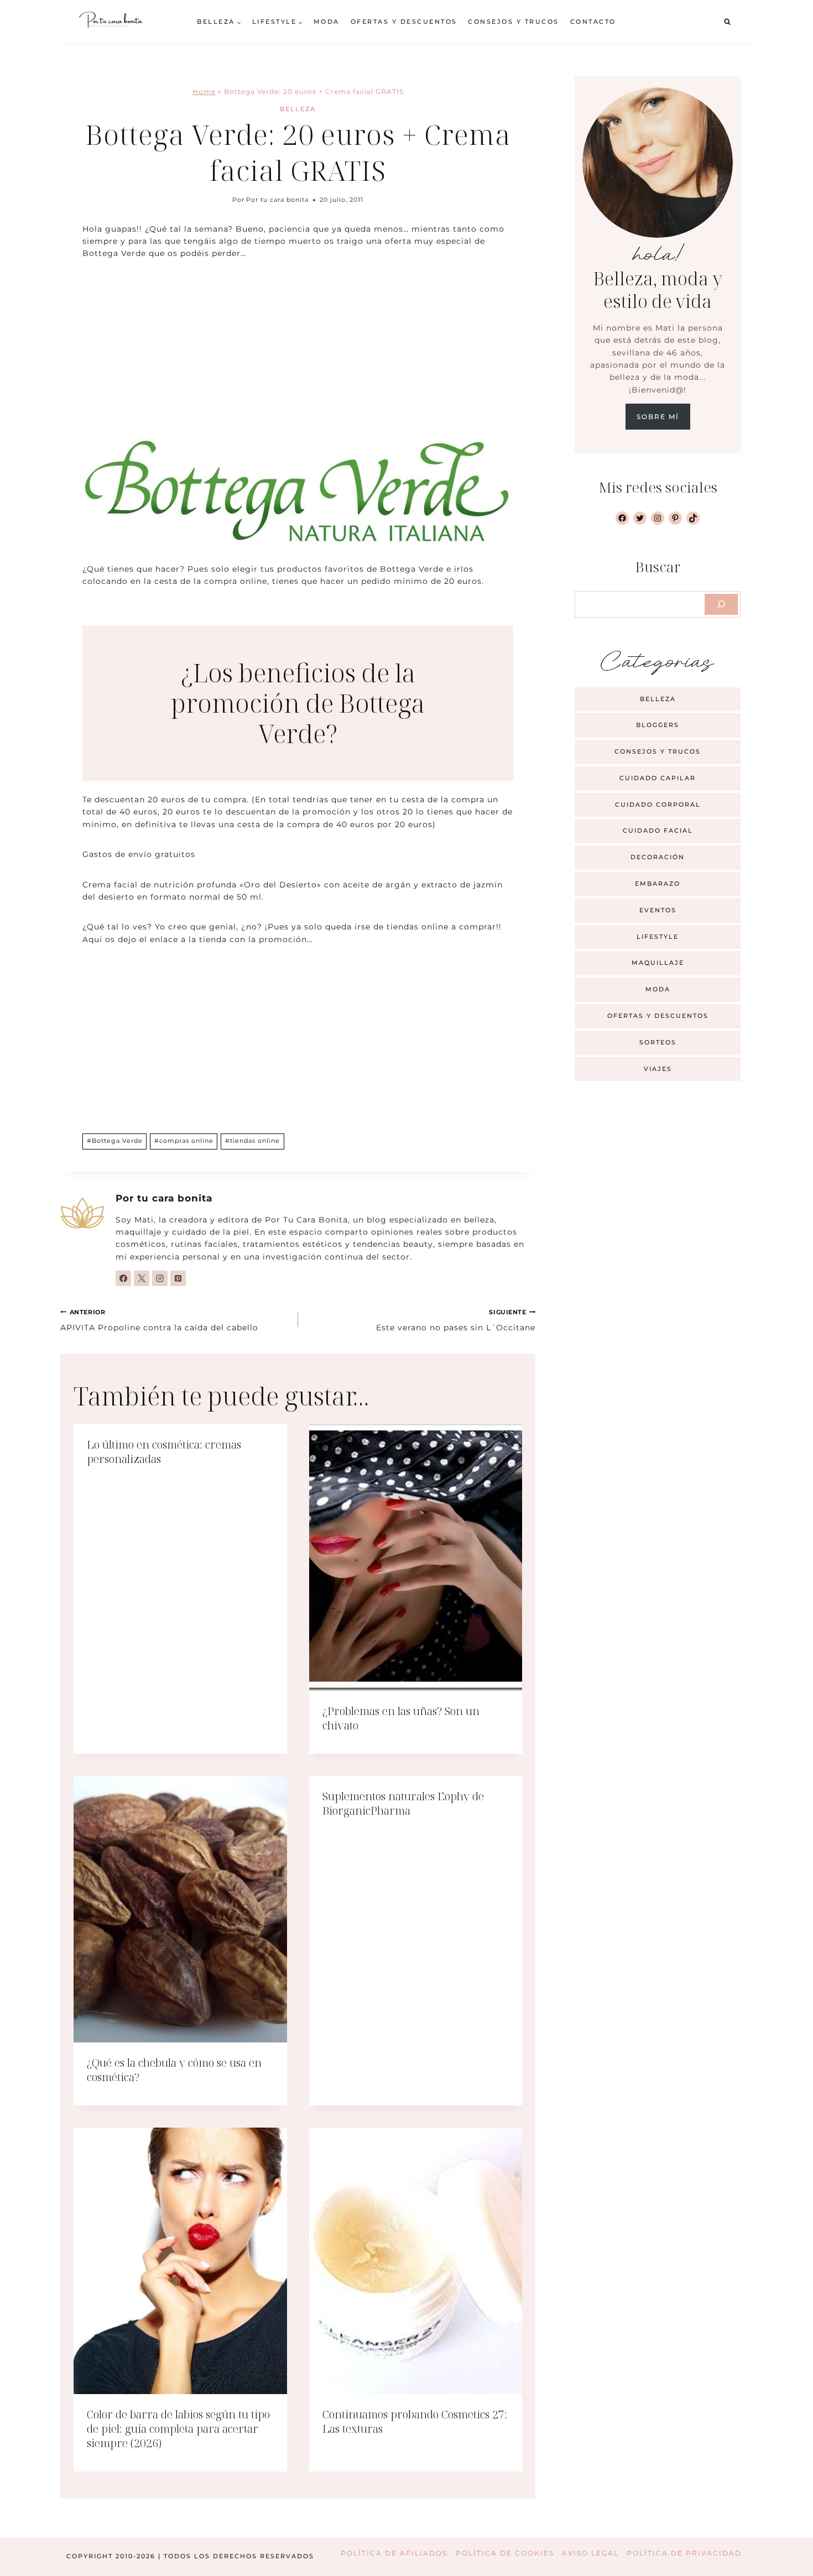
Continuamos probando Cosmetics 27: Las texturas (415, 2421)
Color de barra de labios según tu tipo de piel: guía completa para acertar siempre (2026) (178, 2429)
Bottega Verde (115, 1141)
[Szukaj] (721, 604)
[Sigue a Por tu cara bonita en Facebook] (123, 1278)
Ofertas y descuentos (404, 22)
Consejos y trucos (514, 22)
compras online (184, 1141)
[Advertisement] (298, 355)
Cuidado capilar (658, 778)
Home (204, 92)
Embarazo (658, 884)
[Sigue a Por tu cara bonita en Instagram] (160, 1278)
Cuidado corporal (658, 804)
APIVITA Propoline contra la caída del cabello (159, 1320)
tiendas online (252, 1141)
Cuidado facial (658, 830)
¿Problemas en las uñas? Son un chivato (401, 1718)
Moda (327, 22)
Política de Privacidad (684, 2553)
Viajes (658, 1069)
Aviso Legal (590, 2553)
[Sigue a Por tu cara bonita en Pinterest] (178, 1278)
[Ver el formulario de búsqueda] (727, 22)
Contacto (593, 22)
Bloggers (658, 725)
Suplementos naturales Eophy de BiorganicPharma (403, 1803)
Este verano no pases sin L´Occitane (456, 1320)
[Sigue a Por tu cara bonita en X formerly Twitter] (142, 1278)
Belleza (298, 109)
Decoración (658, 857)
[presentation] (416, 1558)
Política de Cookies (505, 2553)
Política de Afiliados (394, 2553)
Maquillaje (658, 963)
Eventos (658, 910)
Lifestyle (658, 937)
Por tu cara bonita (277, 200)
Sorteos (658, 1042)
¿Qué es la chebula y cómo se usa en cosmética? (174, 2070)
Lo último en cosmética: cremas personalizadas (164, 1452)
